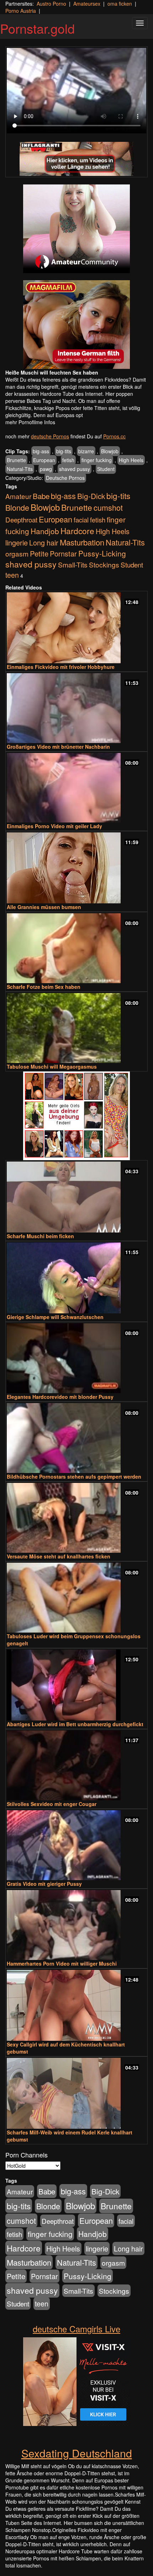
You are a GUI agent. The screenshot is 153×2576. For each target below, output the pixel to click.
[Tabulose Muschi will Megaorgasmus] (76, 1028)
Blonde (17, 507)
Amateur (18, 496)
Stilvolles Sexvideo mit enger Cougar (52, 1804)
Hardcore (77, 531)
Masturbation (82, 542)
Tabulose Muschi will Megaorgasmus (52, 1067)
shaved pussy (75, 469)
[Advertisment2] (76, 325)
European (44, 460)
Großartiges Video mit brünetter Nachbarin (58, 747)
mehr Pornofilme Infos (30, 422)
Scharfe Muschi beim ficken (40, 1236)
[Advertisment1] (76, 229)
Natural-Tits (20, 469)
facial (81, 519)
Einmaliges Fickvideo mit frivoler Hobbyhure (61, 667)
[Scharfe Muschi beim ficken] (76, 1197)
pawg (46, 469)
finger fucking (97, 460)
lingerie (17, 542)
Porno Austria (21, 11)
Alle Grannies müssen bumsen (44, 907)
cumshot (108, 507)
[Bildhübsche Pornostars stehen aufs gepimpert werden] (76, 1438)
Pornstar (63, 553)
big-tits (64, 451)
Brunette (16, 460)
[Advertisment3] (76, 1116)
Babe (41, 496)
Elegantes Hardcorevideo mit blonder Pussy (60, 1397)
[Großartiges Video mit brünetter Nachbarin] (76, 708)
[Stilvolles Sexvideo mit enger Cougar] (76, 1765)
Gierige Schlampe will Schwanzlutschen (55, 1317)
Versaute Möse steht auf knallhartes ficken (59, 1556)
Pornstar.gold (37, 28)
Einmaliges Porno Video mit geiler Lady (54, 826)
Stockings (104, 564)
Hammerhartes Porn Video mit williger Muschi (62, 1963)
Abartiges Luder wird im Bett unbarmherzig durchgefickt (75, 1724)
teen (12, 575)
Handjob (45, 531)
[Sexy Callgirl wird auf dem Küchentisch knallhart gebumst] (76, 2005)
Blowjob (110, 451)
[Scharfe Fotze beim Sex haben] (76, 948)
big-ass (41, 451)
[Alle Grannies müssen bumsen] (76, 868)
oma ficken (120, 4)
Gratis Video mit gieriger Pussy (44, 1884)
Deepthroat (21, 519)
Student (106, 469)
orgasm (17, 553)
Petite (39, 553)
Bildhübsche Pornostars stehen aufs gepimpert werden (74, 1477)
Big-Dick (91, 496)
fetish (68, 460)
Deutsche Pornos (65, 478)
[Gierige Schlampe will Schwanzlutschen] (76, 1278)
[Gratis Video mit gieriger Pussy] (76, 1845)
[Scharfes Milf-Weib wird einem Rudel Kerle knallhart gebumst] (76, 2093)
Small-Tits (73, 564)
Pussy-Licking (102, 553)
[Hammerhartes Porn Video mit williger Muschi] (76, 1925)
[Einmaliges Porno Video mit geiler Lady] (76, 788)
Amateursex (87, 4)
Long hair (44, 542)
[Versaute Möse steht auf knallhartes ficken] (76, 1518)
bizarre (86, 451)
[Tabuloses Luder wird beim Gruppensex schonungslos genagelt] (76, 1598)
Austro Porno (51, 4)
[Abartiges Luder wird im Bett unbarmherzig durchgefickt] (76, 1685)
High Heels (131, 460)
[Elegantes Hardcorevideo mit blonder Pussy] (76, 1358)
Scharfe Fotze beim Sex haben (44, 987)
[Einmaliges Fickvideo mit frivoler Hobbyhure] (76, 628)
